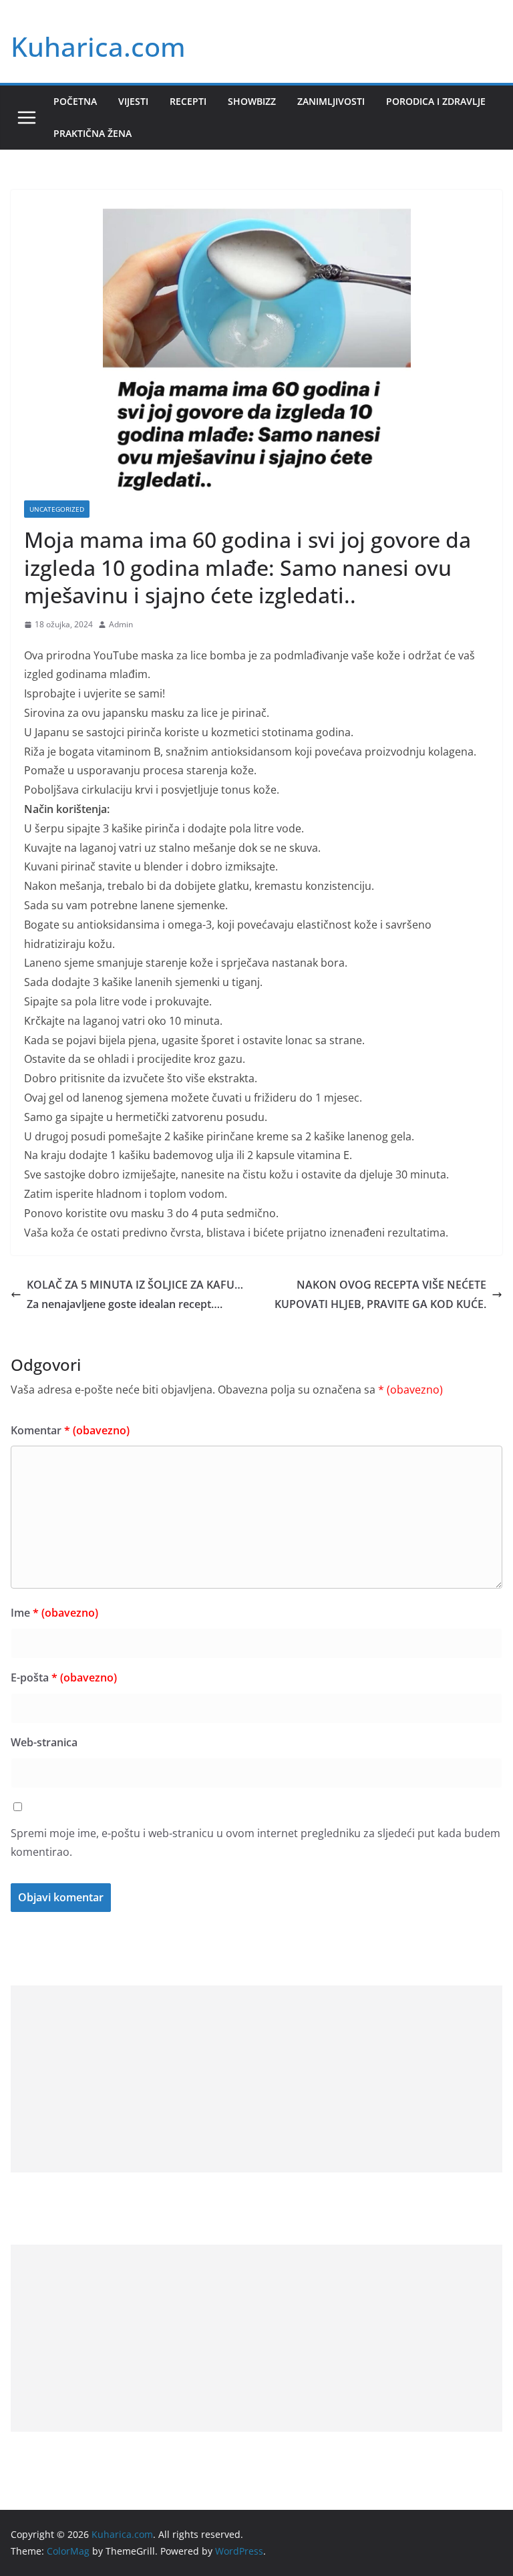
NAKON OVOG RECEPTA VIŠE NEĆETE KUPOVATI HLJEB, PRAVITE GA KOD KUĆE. (380, 1294)
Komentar (70, 1430)
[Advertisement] (256, 2079)
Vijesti (133, 101)
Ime (54, 1613)
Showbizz (252, 101)
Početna (75, 101)
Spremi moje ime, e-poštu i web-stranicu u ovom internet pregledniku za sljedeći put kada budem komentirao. (255, 1843)
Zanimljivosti (331, 101)
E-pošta (64, 1677)
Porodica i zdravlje (436, 101)
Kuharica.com (98, 46)
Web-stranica (44, 1742)
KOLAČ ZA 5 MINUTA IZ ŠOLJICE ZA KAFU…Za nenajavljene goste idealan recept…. (135, 1294)
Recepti (188, 101)
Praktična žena (93, 133)
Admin (121, 624)
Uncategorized (57, 509)
